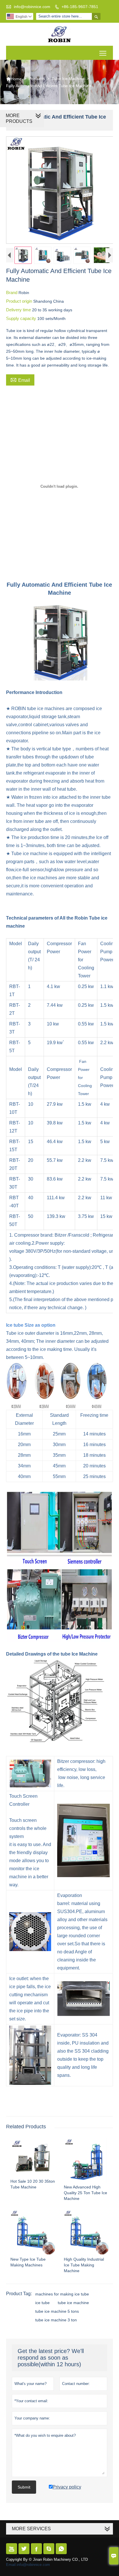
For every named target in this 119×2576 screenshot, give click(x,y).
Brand (12, 292)
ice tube (42, 2303)
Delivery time (19, 310)
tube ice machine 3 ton (56, 2320)
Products (37, 79)
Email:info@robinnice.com (28, 2565)
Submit (24, 2487)
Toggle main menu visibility (103, 53)
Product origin (20, 301)
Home (14, 79)
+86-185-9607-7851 (80, 7)
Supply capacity (22, 318)
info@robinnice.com (32, 7)
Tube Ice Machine (68, 79)
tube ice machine (73, 2303)
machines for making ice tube (62, 2294)
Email (20, 380)
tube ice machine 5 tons (57, 2311)
